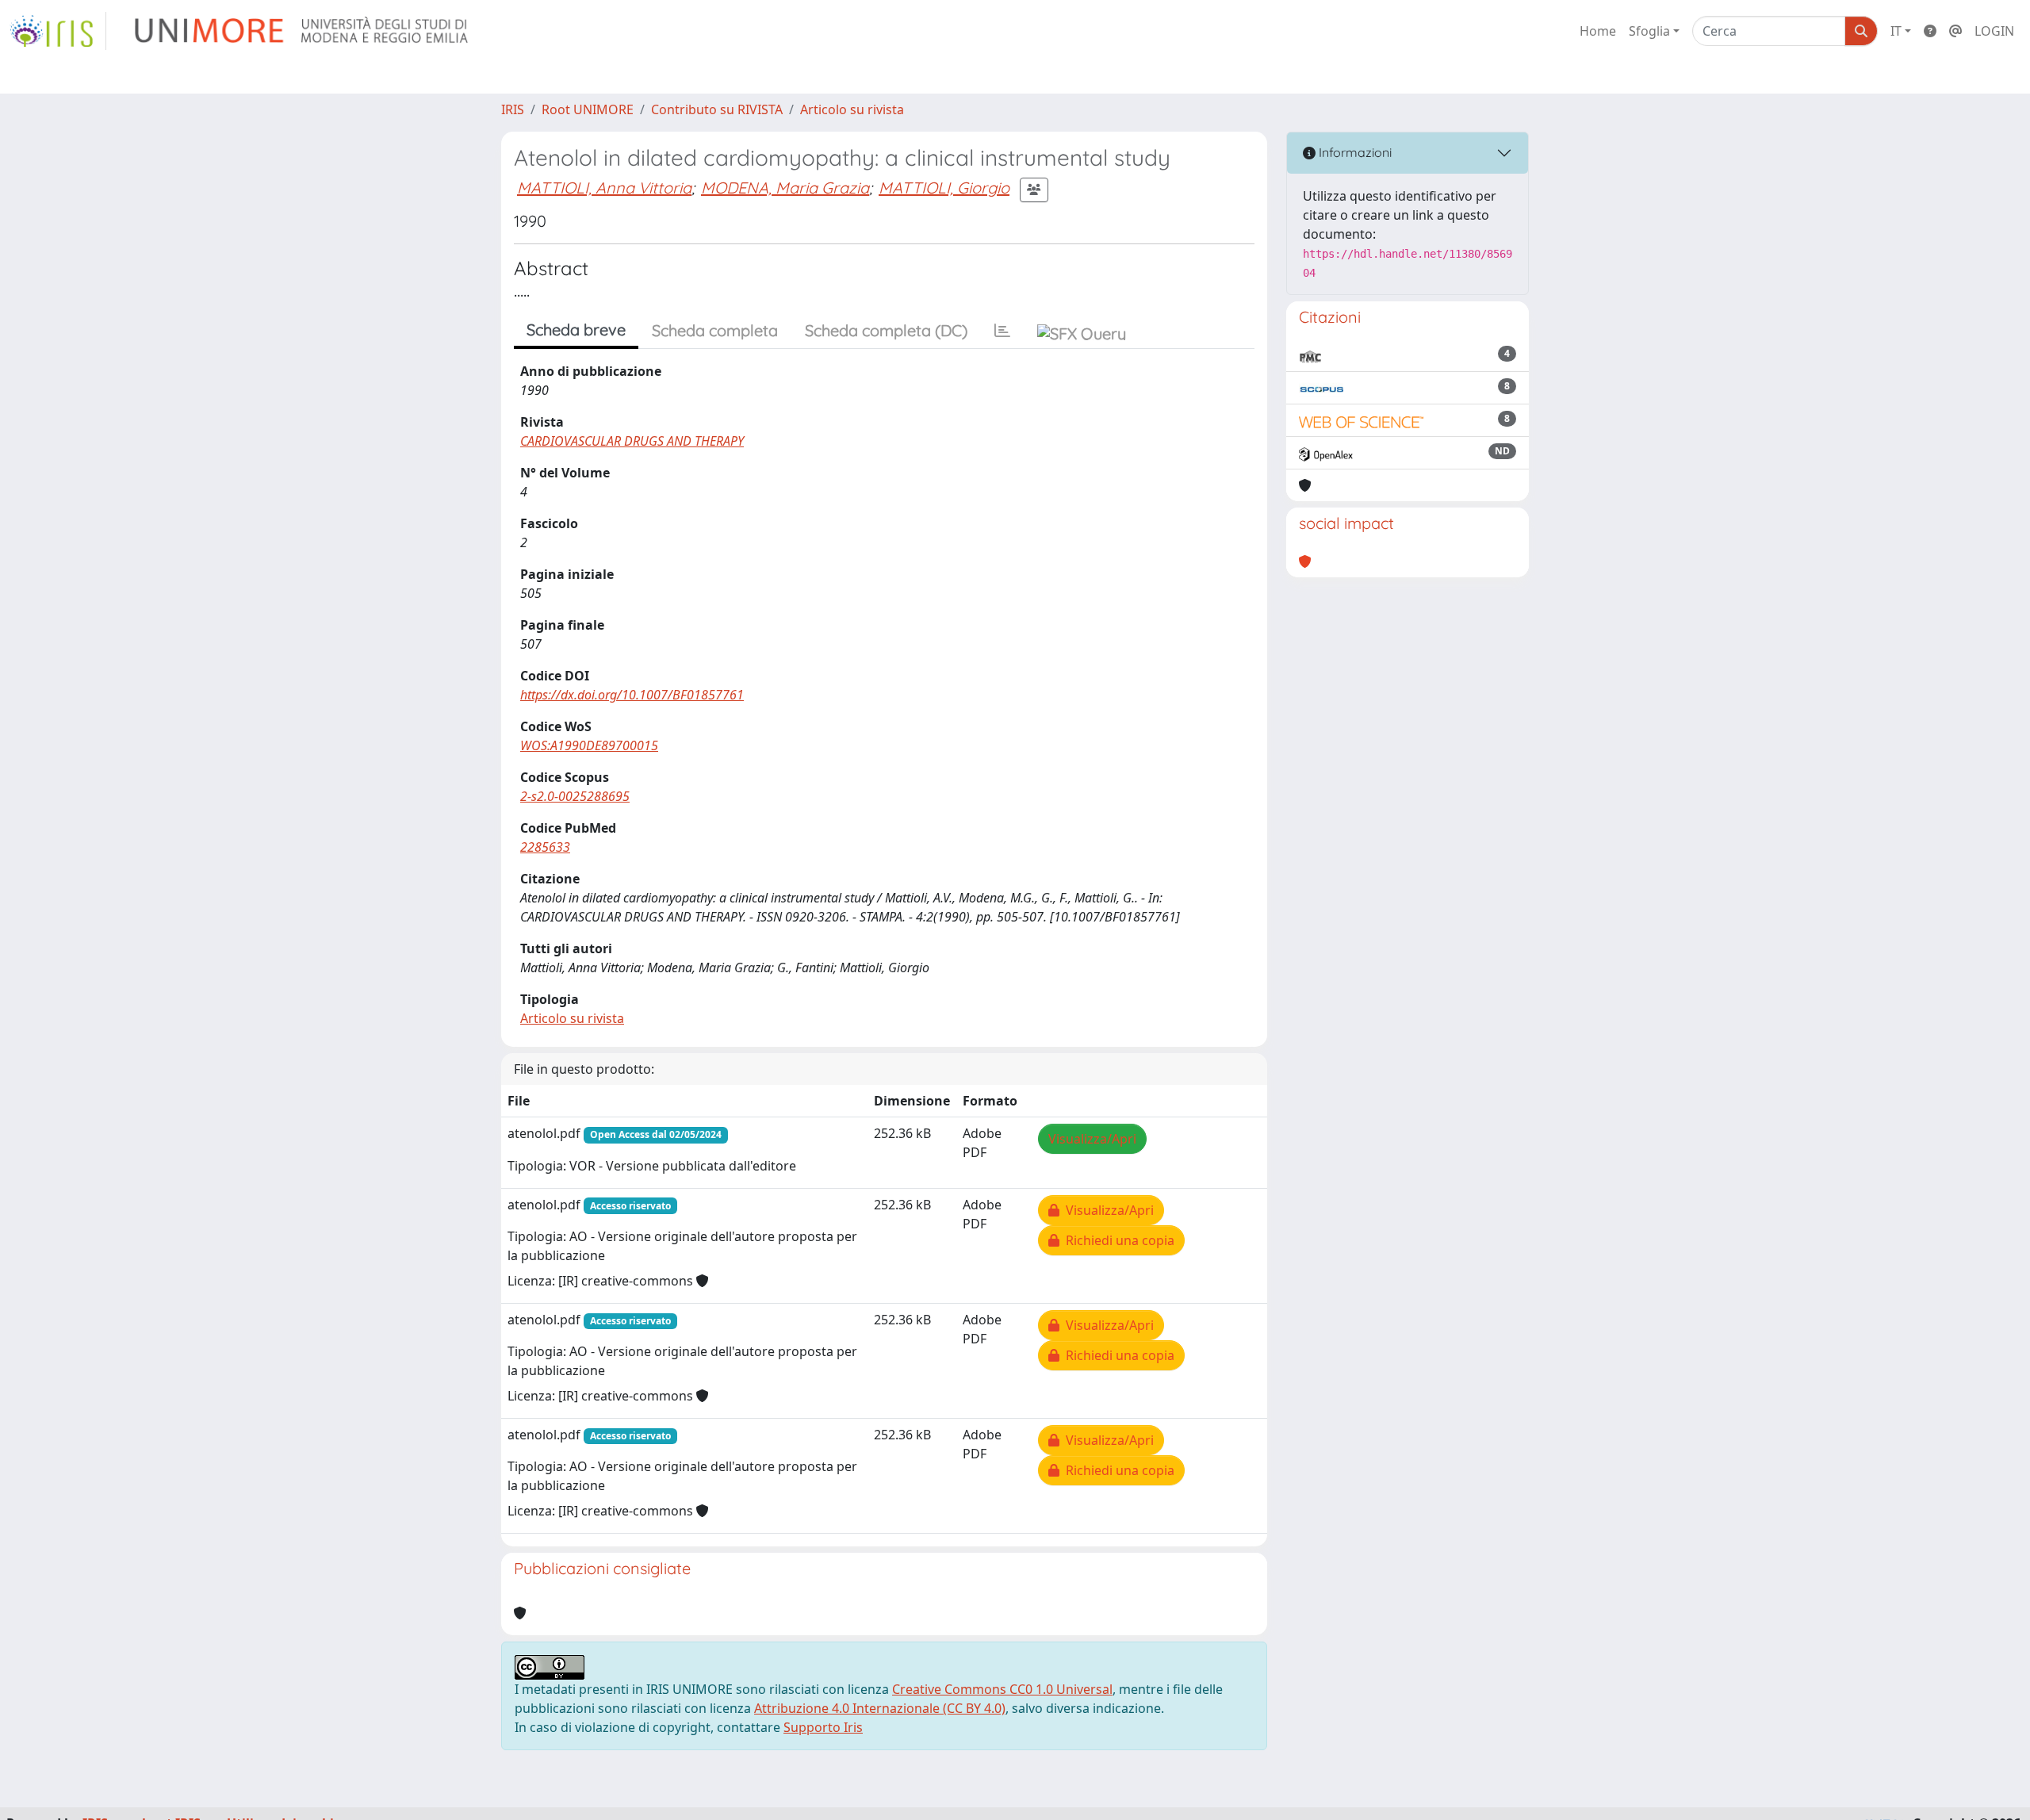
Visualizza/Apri (1092, 1139)
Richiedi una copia (1117, 1240)
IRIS (513, 109)
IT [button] (1896, 31)
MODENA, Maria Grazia (785, 188)
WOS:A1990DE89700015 (589, 745)
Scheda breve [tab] (576, 330)
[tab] (1002, 331)
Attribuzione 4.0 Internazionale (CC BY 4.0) (880, 1708)
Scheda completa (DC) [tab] (886, 330)
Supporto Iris (823, 1727)
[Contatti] (1955, 31)
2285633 (545, 847)
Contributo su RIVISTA (717, 109)
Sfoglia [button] (1649, 31)
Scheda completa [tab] (715, 330)
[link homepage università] (303, 31)
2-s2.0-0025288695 (575, 796)
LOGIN (1994, 31)
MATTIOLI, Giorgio (944, 188)
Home (1598, 31)
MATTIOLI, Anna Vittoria (604, 188)
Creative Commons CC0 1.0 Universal (1002, 1689)
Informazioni (1354, 152)
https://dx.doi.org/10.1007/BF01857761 (632, 695)
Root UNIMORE (588, 109)
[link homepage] (58, 31)
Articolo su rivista (852, 109)
